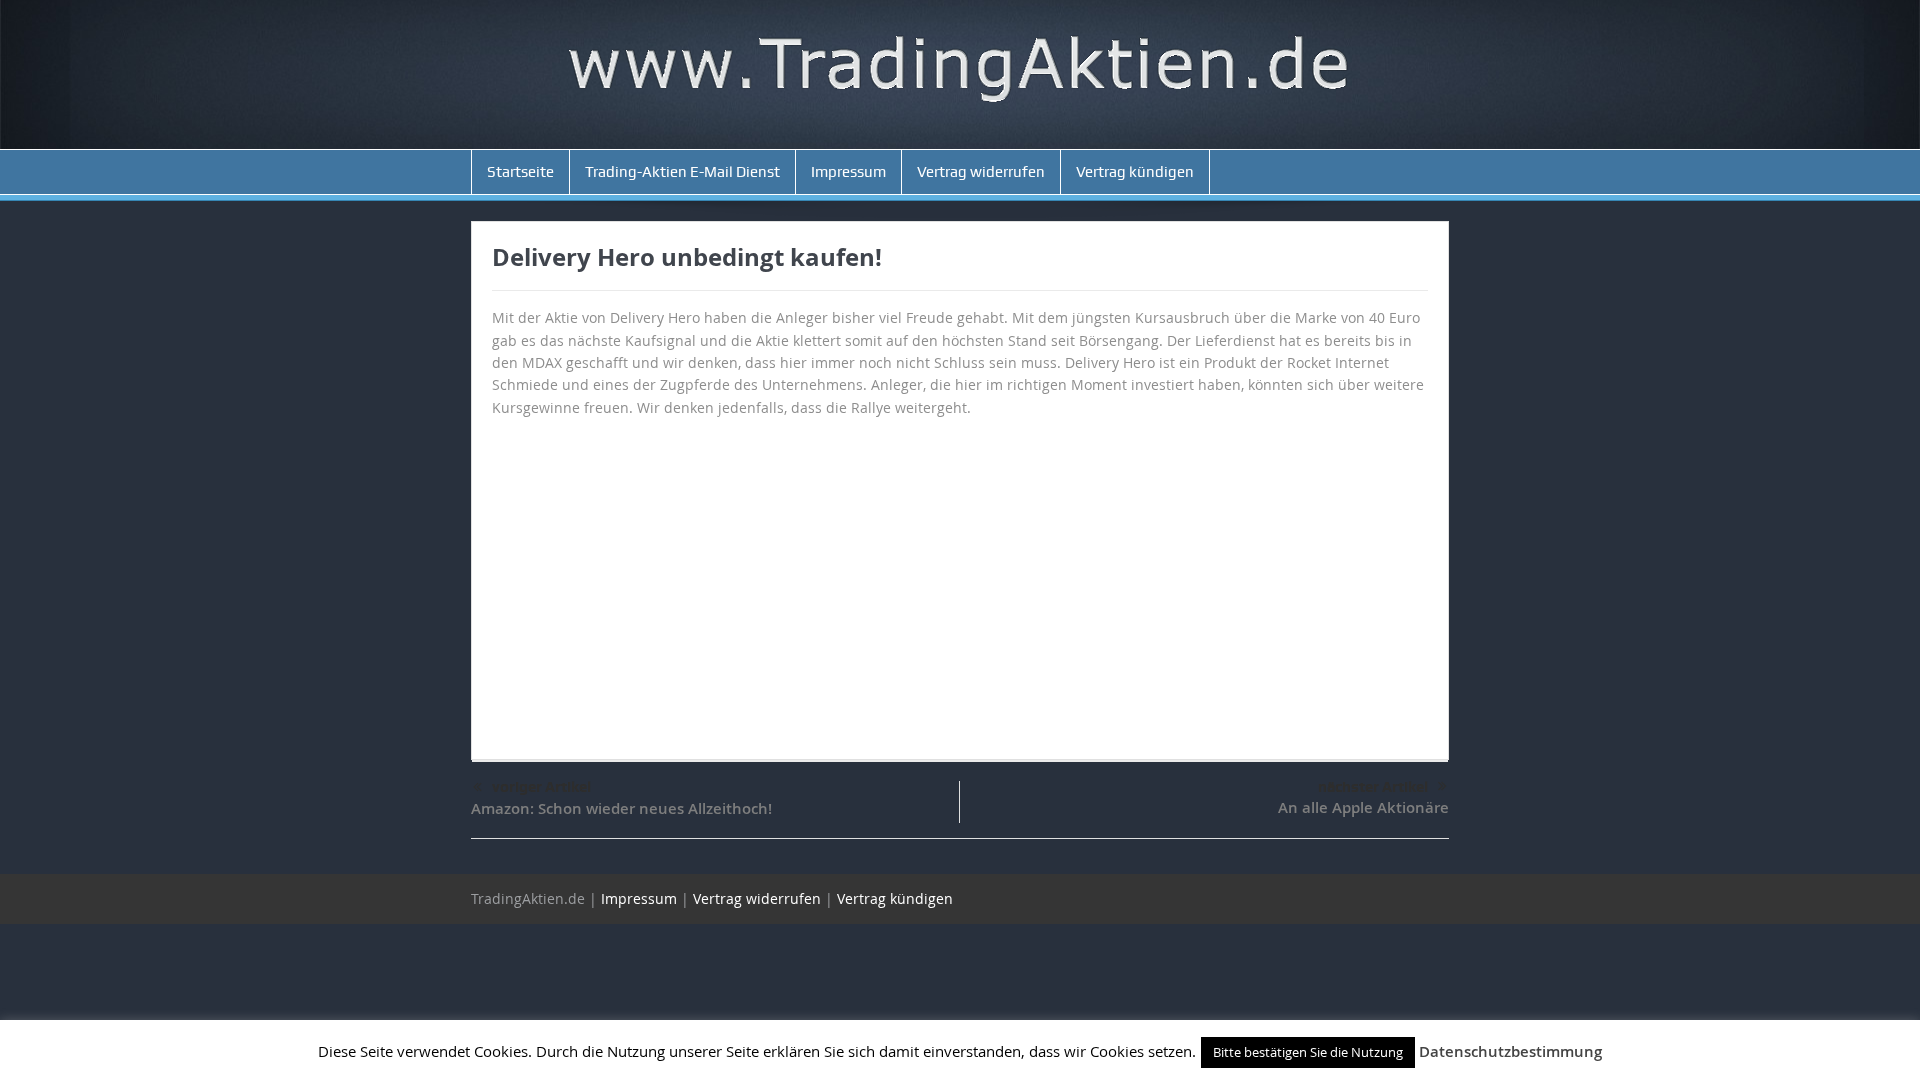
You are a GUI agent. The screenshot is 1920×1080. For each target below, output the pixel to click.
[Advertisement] (960, 579)
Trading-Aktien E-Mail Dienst (682, 172)
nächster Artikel (1373, 787)
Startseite (520, 172)
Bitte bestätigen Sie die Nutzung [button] (1308, 1052)
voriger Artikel (541, 787)
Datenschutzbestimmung (1510, 1051)
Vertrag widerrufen (981, 172)
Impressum (848, 172)
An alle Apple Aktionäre (1363, 807)
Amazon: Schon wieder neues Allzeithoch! (621, 808)
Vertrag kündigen (1135, 172)
